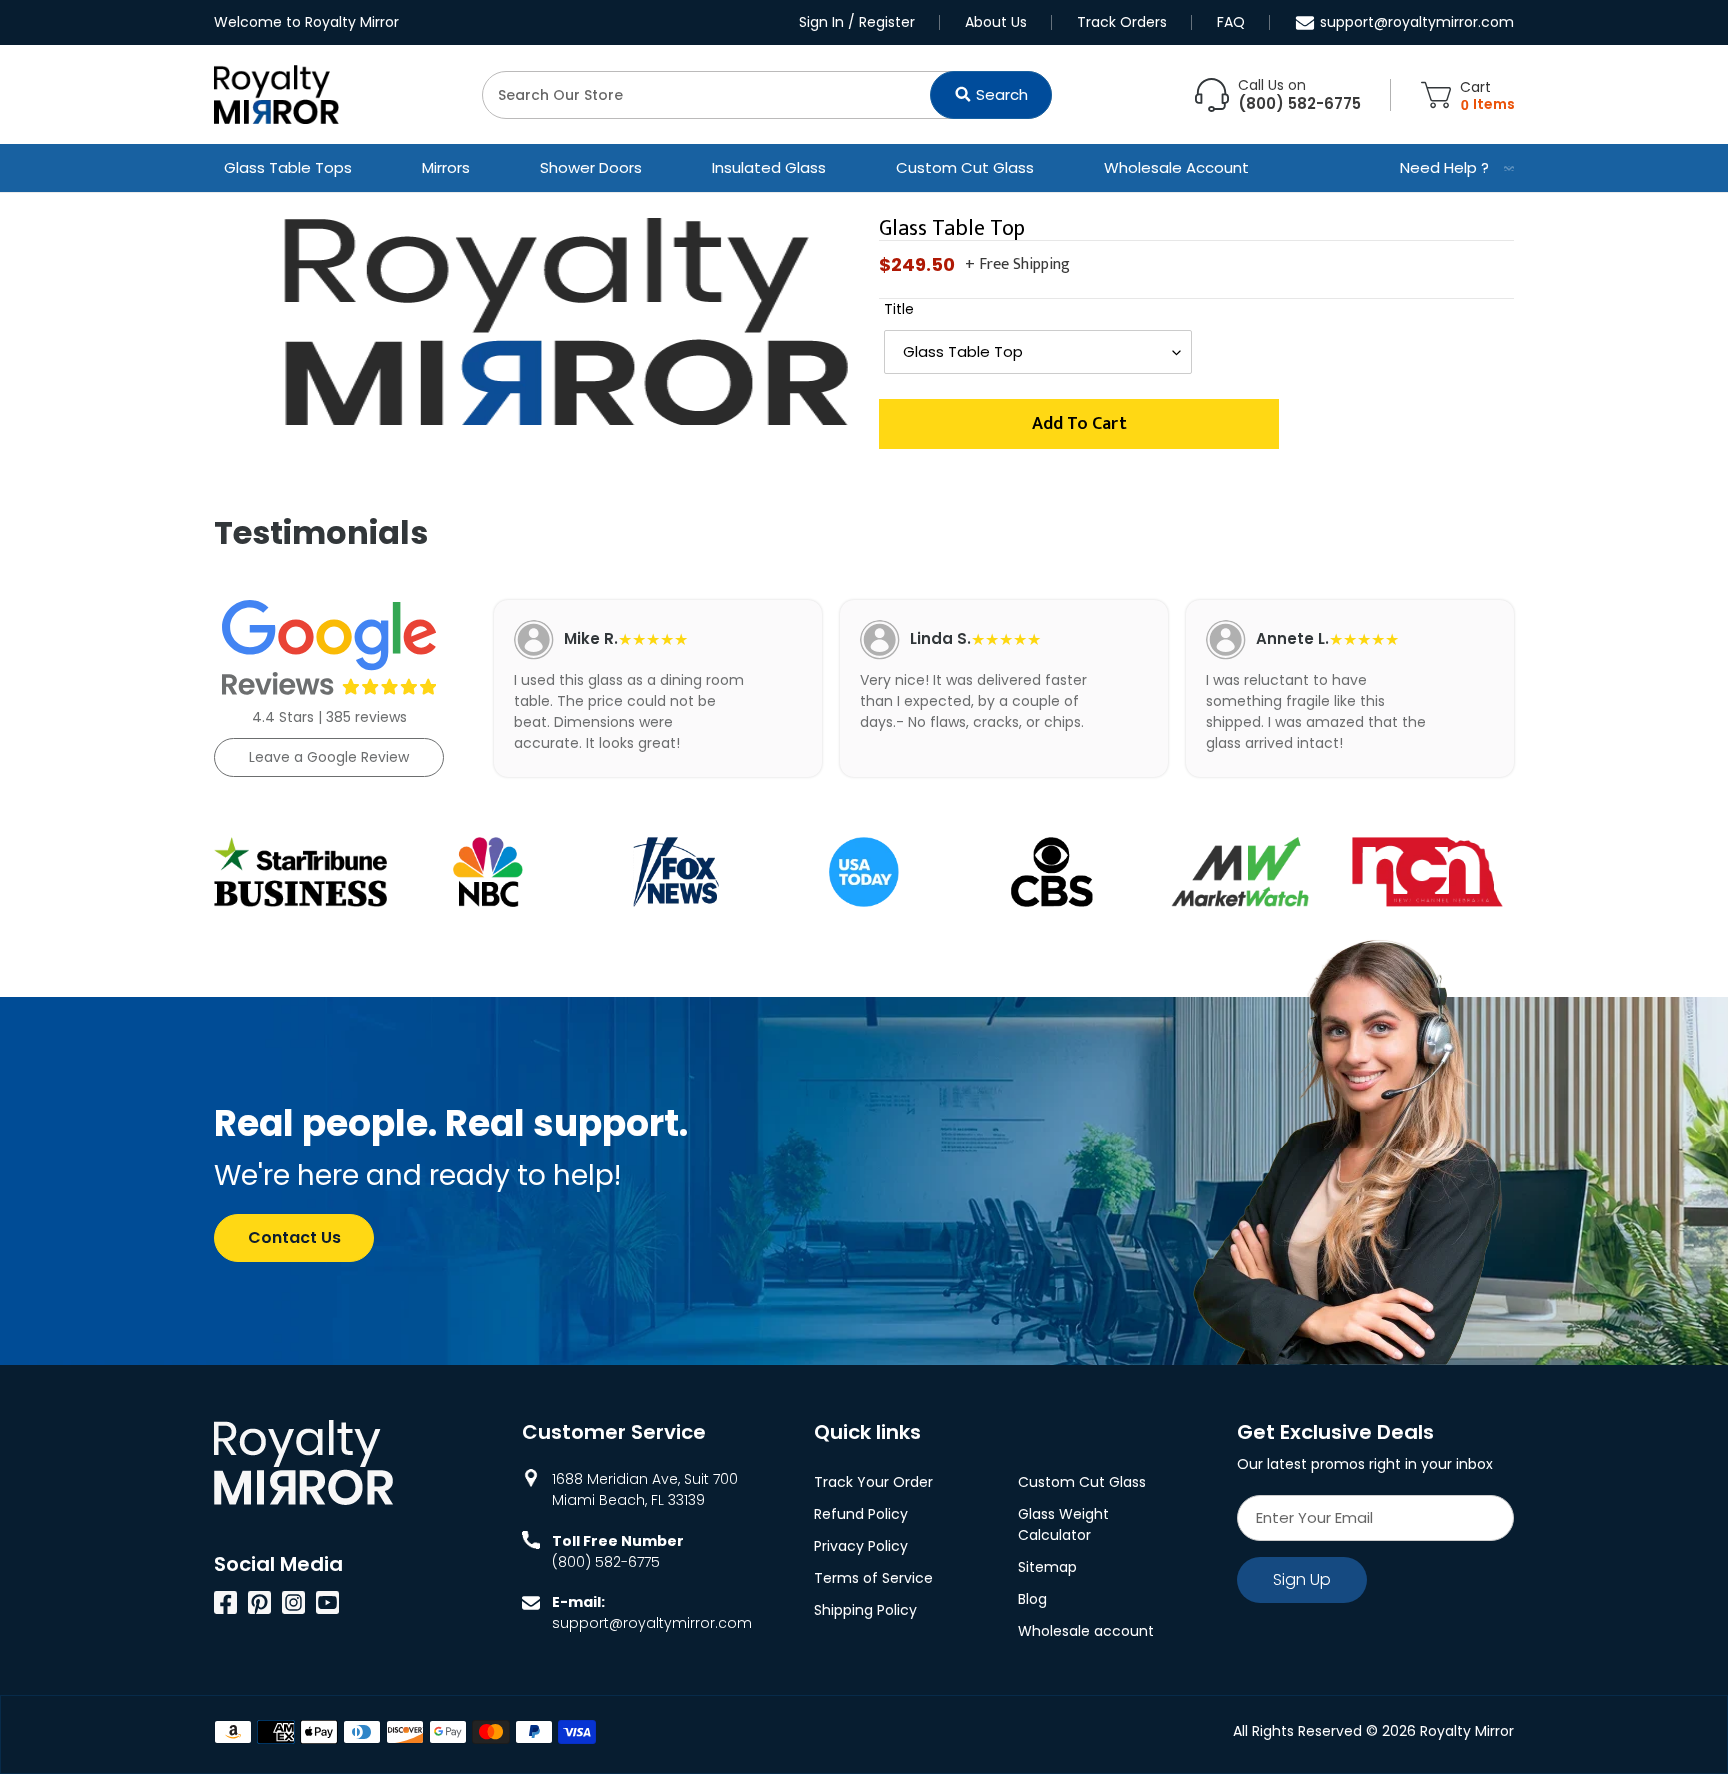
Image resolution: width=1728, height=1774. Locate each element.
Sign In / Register (857, 22)
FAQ (1231, 22)
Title (899, 309)
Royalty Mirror (1467, 1731)
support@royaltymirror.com (1417, 22)
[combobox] (767, 95)
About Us (996, 22)
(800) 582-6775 (606, 1562)
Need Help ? (1444, 167)
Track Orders (1122, 22)
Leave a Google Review (329, 757)
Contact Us (294, 1237)
